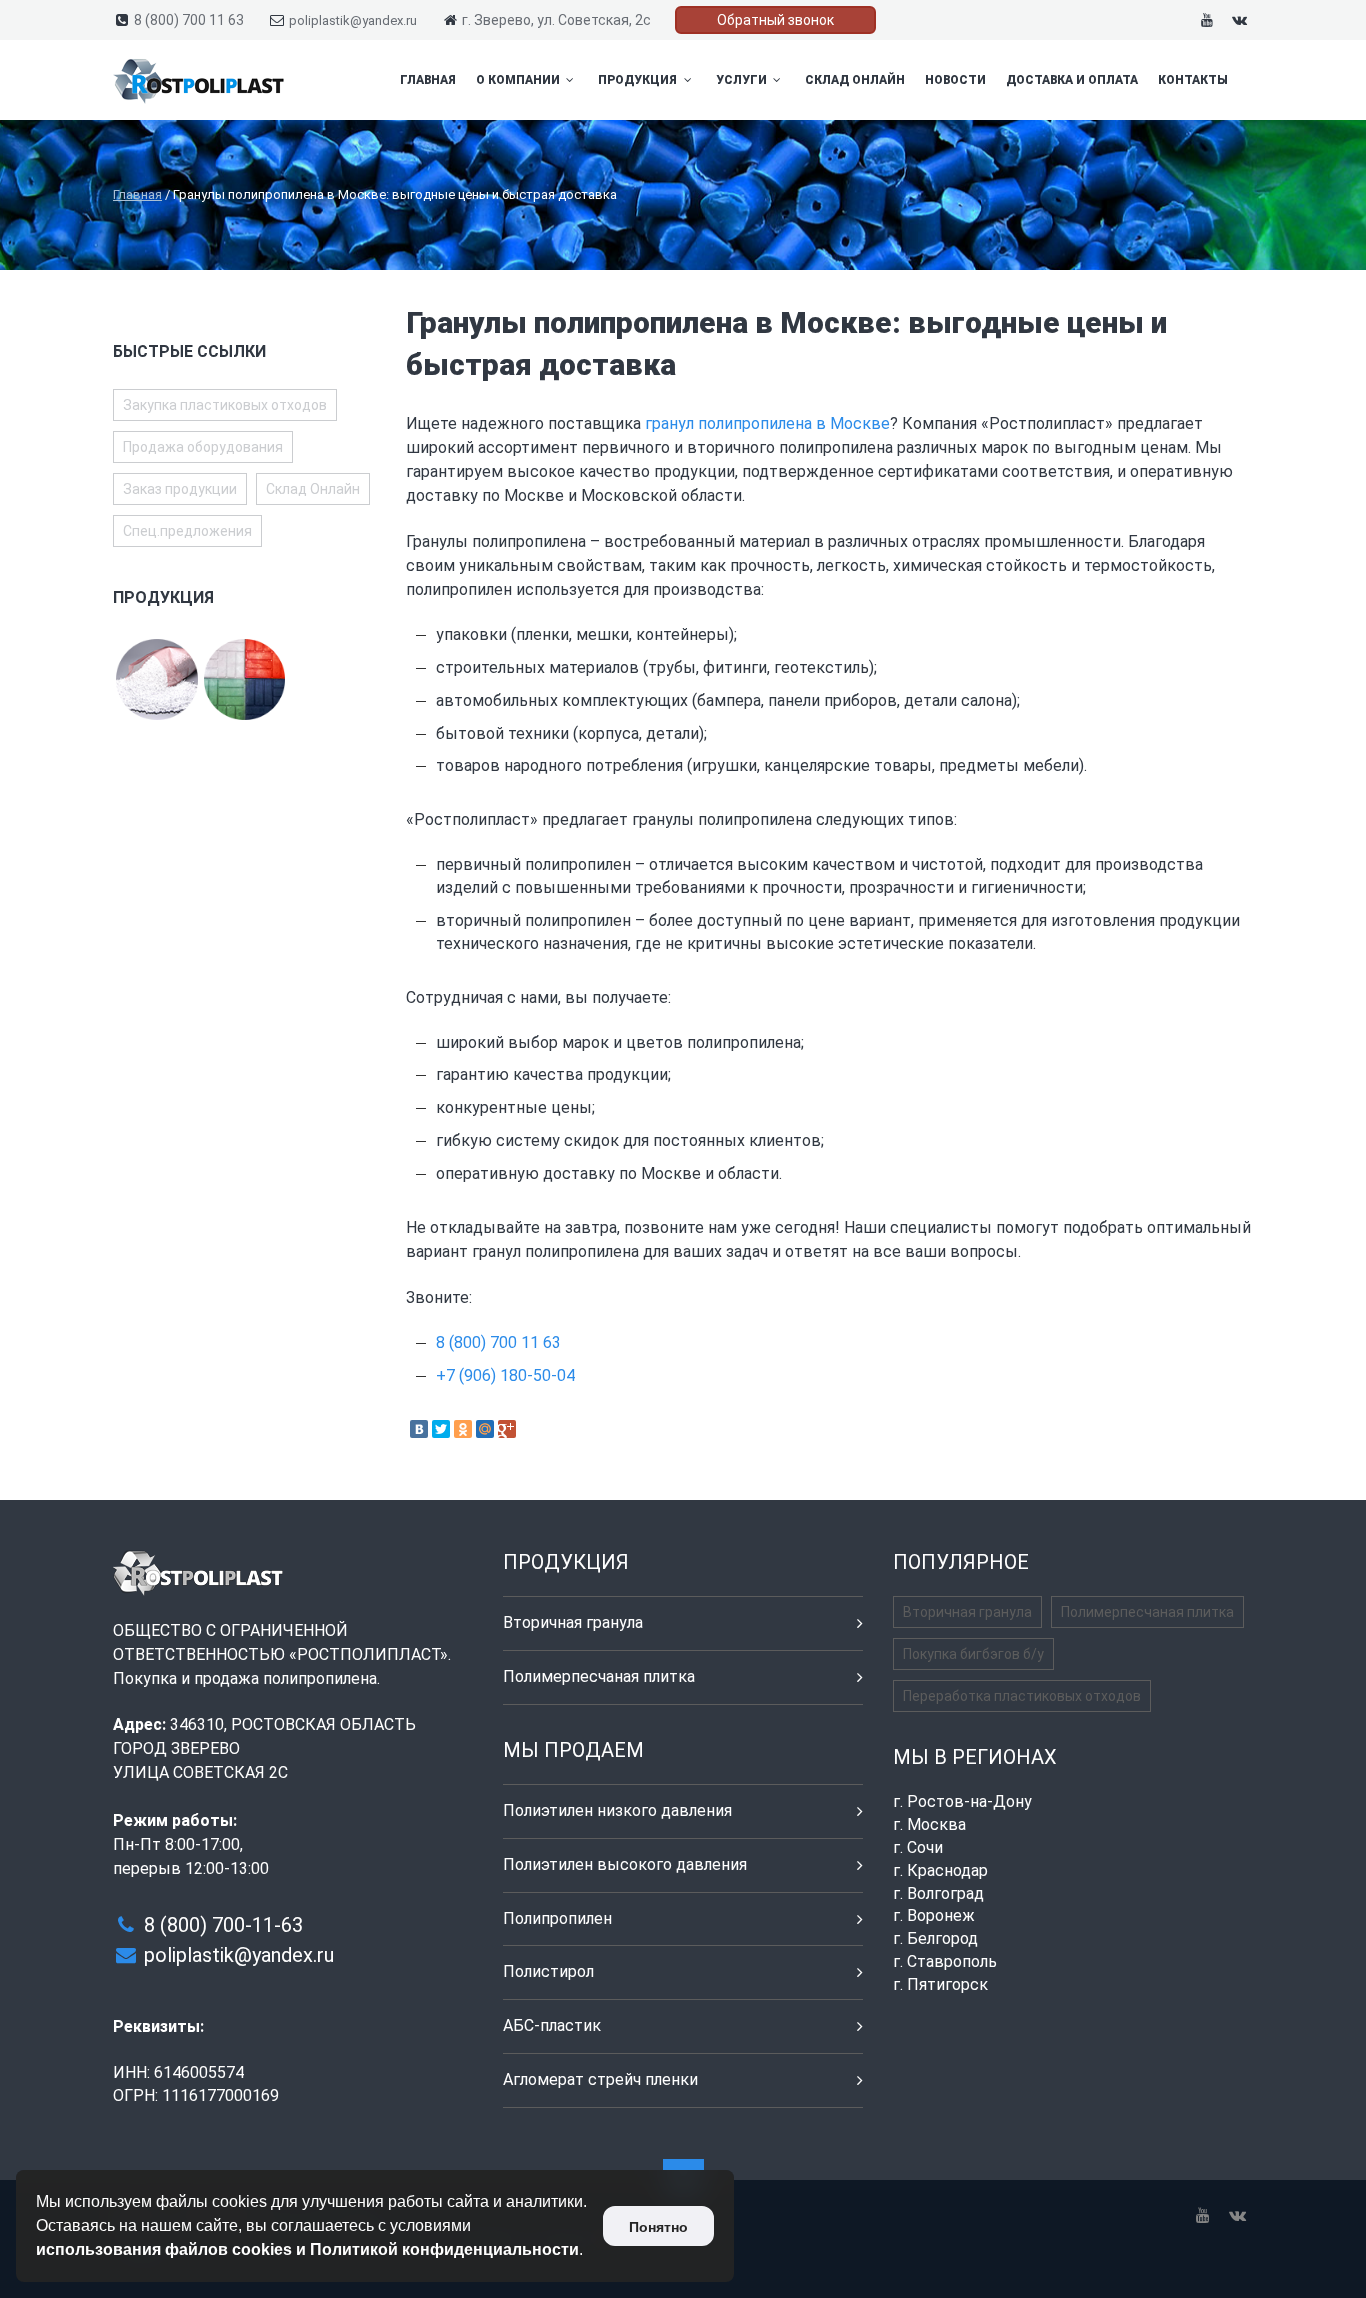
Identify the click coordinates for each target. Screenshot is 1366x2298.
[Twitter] (441, 1429)
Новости (955, 80)
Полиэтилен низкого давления (617, 1810)
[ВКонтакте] (419, 1429)
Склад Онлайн (855, 80)
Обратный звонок (775, 20)
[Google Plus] (507, 1429)
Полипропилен (557, 1918)
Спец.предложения (187, 531)
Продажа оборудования (203, 447)
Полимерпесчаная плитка (599, 1676)
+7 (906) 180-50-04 (505, 1375)
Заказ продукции (180, 489)
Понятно (658, 2227)
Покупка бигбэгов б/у (973, 1654)
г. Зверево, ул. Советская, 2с (556, 20)
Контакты (1193, 80)
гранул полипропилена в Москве (767, 423)
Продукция (639, 80)
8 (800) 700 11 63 (189, 20)
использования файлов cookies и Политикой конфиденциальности (307, 2249)
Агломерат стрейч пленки (600, 2079)
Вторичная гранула (573, 1622)
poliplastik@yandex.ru (353, 20)
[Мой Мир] (485, 1429)
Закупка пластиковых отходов (225, 405)
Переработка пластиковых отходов (1022, 1696)
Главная (428, 80)
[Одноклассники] (463, 1429)
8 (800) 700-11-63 (223, 1925)
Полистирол (548, 1971)
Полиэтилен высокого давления (625, 1864)
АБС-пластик (552, 2025)
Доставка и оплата (1072, 80)
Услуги (743, 80)
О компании (519, 80)
